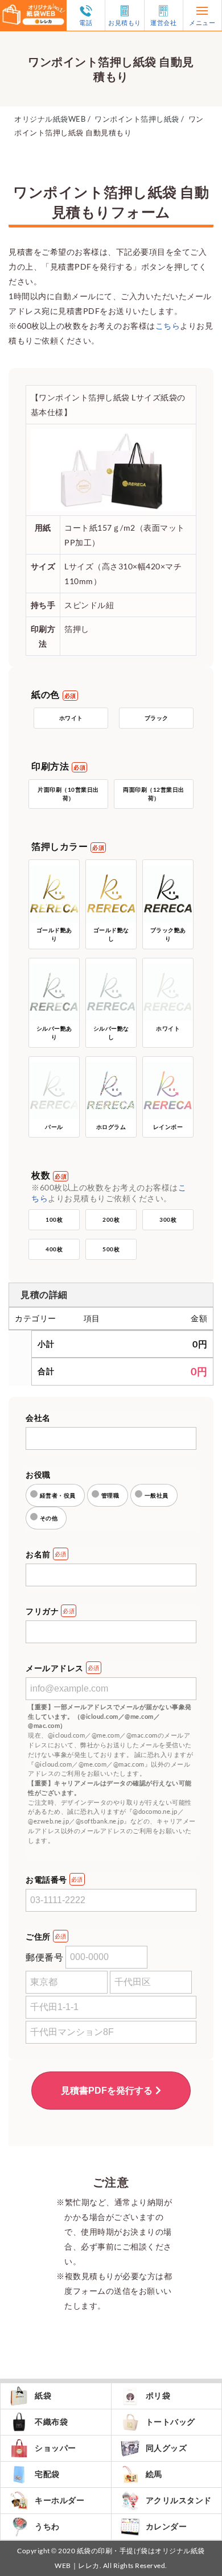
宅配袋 (47, 2474)
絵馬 (154, 2474)
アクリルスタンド (179, 2500)
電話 (86, 22)
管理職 (110, 1495)
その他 (49, 1518)
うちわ (47, 2526)
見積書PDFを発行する (107, 2091)
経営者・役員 (58, 1495)
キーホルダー (59, 2500)
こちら (168, 326)
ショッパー (55, 2448)
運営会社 (163, 22)
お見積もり (125, 22)
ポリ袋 (158, 2395)
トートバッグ (170, 2422)
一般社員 (157, 1495)
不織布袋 (51, 2422)
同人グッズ (166, 2448)
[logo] (33, 7)
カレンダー (166, 2526)
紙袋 (43, 2395)
